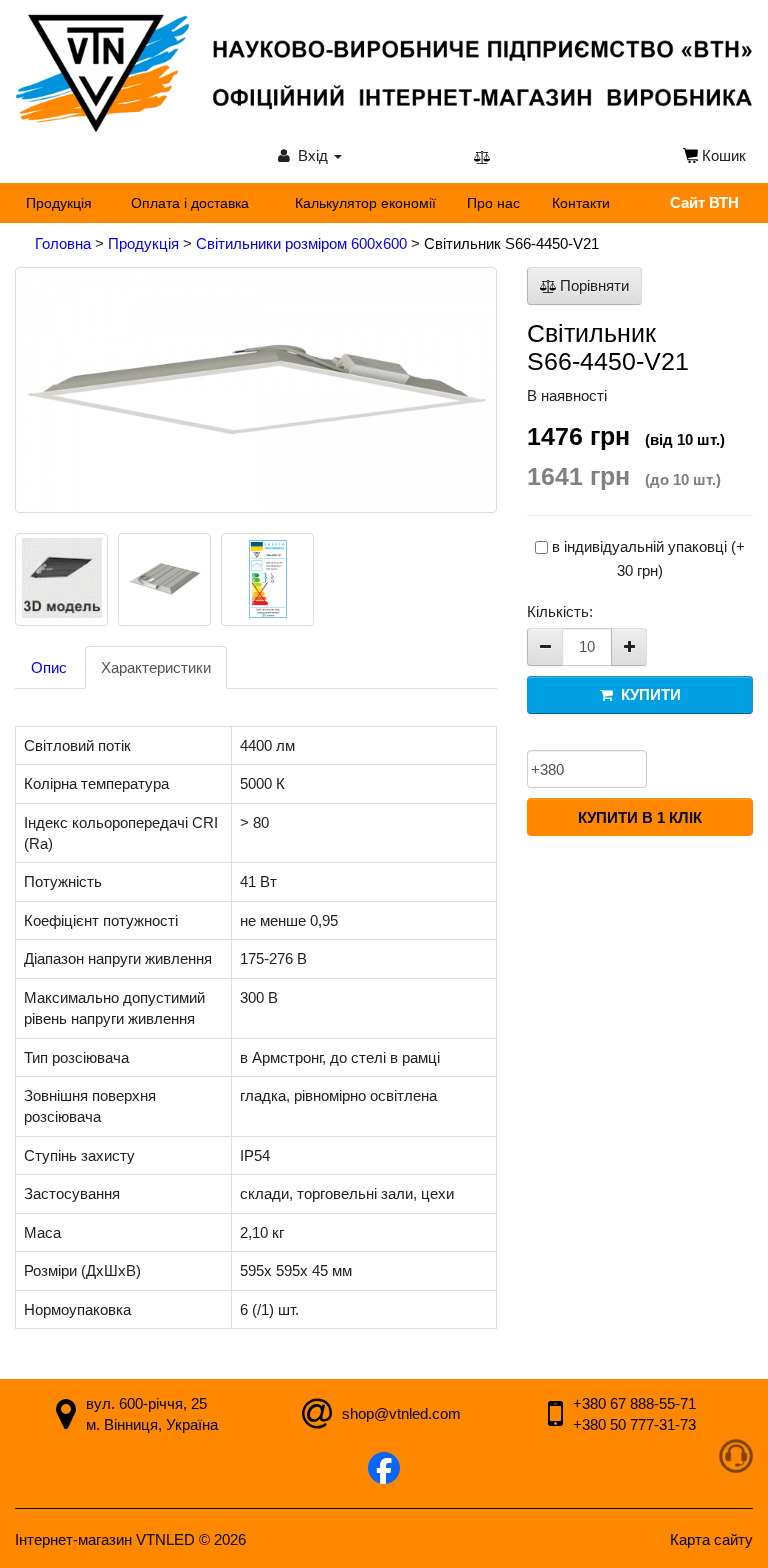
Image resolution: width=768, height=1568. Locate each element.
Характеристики (156, 667)
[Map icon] (66, 1417)
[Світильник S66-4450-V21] (256, 390)
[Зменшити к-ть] (545, 647)
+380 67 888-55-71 (634, 1403)
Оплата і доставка (190, 203)
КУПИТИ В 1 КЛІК (640, 817)
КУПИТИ (647, 694)
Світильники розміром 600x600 (303, 243)
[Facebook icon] (384, 1470)
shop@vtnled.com (401, 1413)
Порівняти (592, 285)
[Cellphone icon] (555, 1417)
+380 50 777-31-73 (634, 1424)
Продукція (59, 203)
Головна (65, 243)
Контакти (581, 203)
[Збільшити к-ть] (629, 647)
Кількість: (560, 611)
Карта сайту (711, 1539)
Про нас (493, 203)
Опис (49, 667)
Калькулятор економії (365, 203)
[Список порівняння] (482, 156)
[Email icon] (317, 1417)
